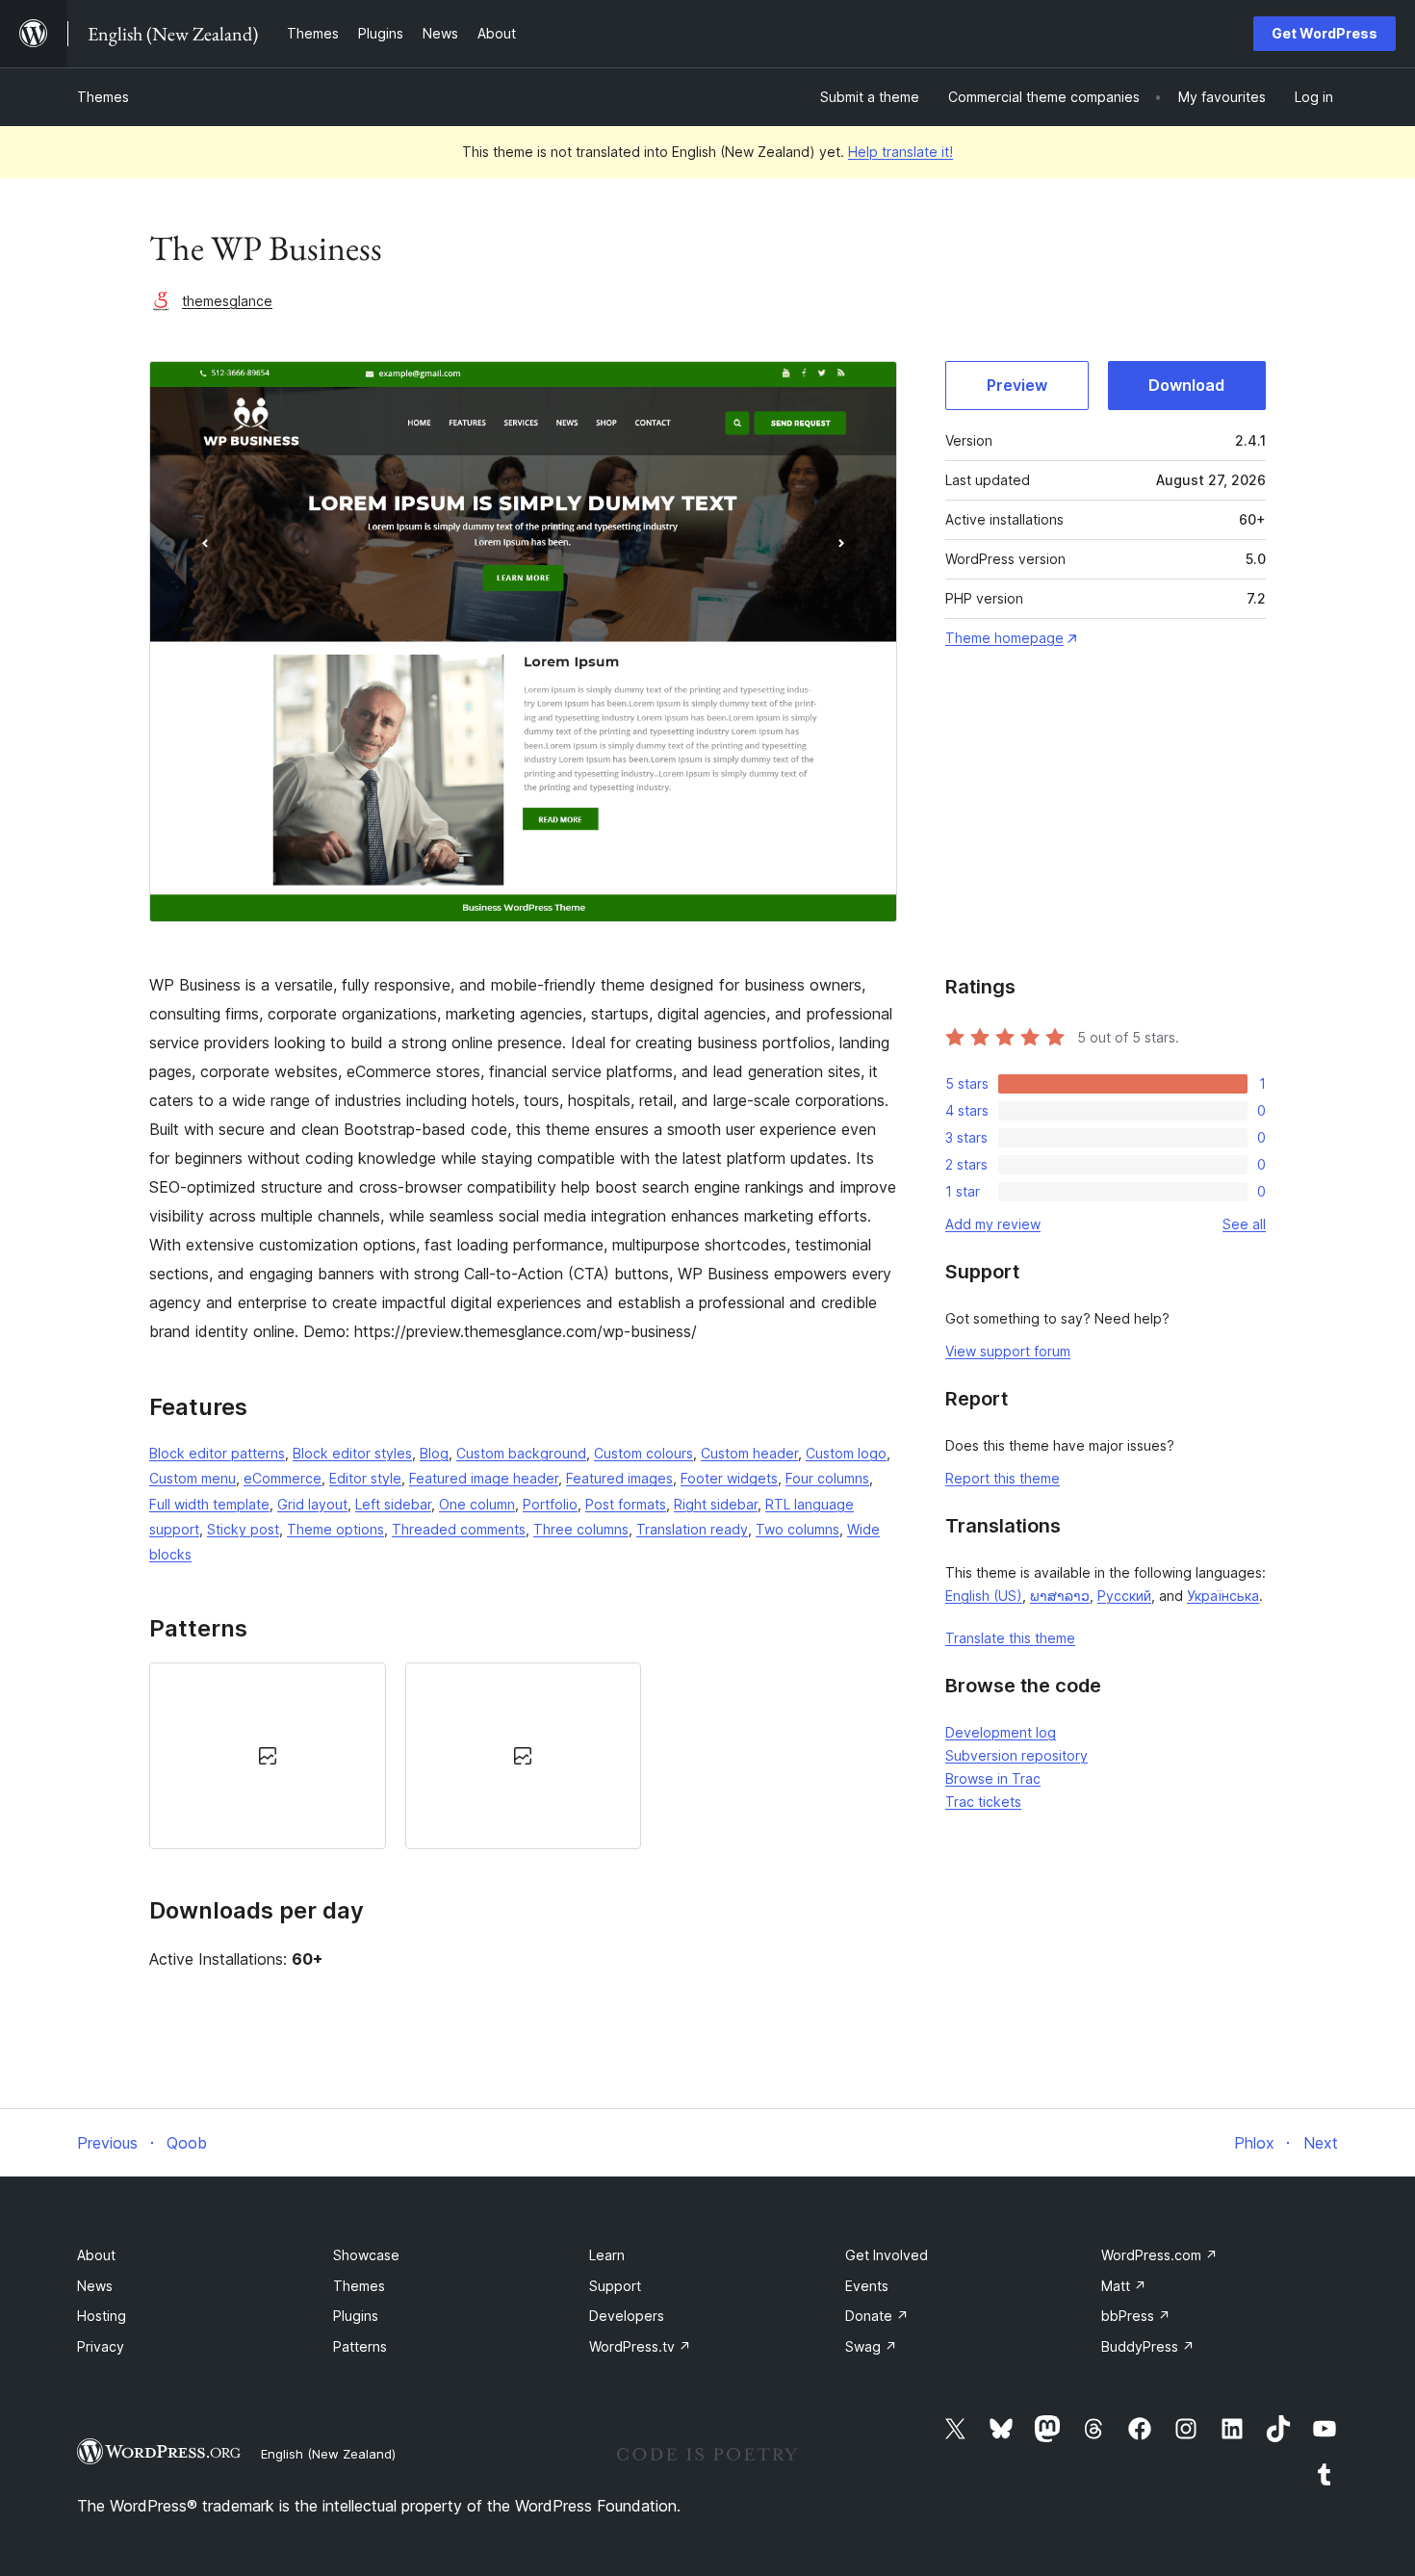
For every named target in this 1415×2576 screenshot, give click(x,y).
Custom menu (193, 1478)
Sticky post (243, 1529)
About (96, 2255)
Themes (103, 97)
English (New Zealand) (328, 2454)
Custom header (749, 1453)
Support (615, 2286)
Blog (434, 1453)
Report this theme (1003, 1478)
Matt (1124, 2286)
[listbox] (523, 1756)
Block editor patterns (217, 1453)
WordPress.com (1159, 2255)
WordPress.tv (640, 2346)
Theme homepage (1004, 638)
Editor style (365, 1478)
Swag (871, 2346)
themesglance (227, 301)
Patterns (360, 2346)
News (95, 2286)
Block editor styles (352, 1453)
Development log (1001, 1732)
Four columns (827, 1478)
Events (867, 2286)
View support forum (1008, 1351)
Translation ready (692, 1529)
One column (477, 1504)
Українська (1223, 1596)
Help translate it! (900, 152)
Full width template (209, 1504)
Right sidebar (716, 1504)
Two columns (798, 1529)
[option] (268, 1756)
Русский (1124, 1596)
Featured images (619, 1478)
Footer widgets (729, 1478)
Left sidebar (393, 1504)
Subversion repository (1016, 1755)
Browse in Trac (993, 1778)
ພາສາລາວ (1060, 1596)
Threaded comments (459, 1529)
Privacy (101, 2346)
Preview (1017, 385)
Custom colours (643, 1453)
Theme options (335, 1529)
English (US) (984, 1596)
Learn (607, 2255)
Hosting (102, 2316)
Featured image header (484, 1478)
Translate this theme (1010, 1638)
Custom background (521, 1453)
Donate (877, 2316)
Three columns (581, 1529)
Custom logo (846, 1453)
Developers (627, 2316)
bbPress (1136, 2316)
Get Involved (887, 2255)
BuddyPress (1148, 2346)
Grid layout (312, 1504)
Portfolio (550, 1504)
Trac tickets (983, 1802)
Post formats (626, 1504)
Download (1186, 385)
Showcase (366, 2255)
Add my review (993, 1224)
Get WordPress (1325, 33)
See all (1244, 1224)
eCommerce (283, 1478)
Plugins (356, 2316)
